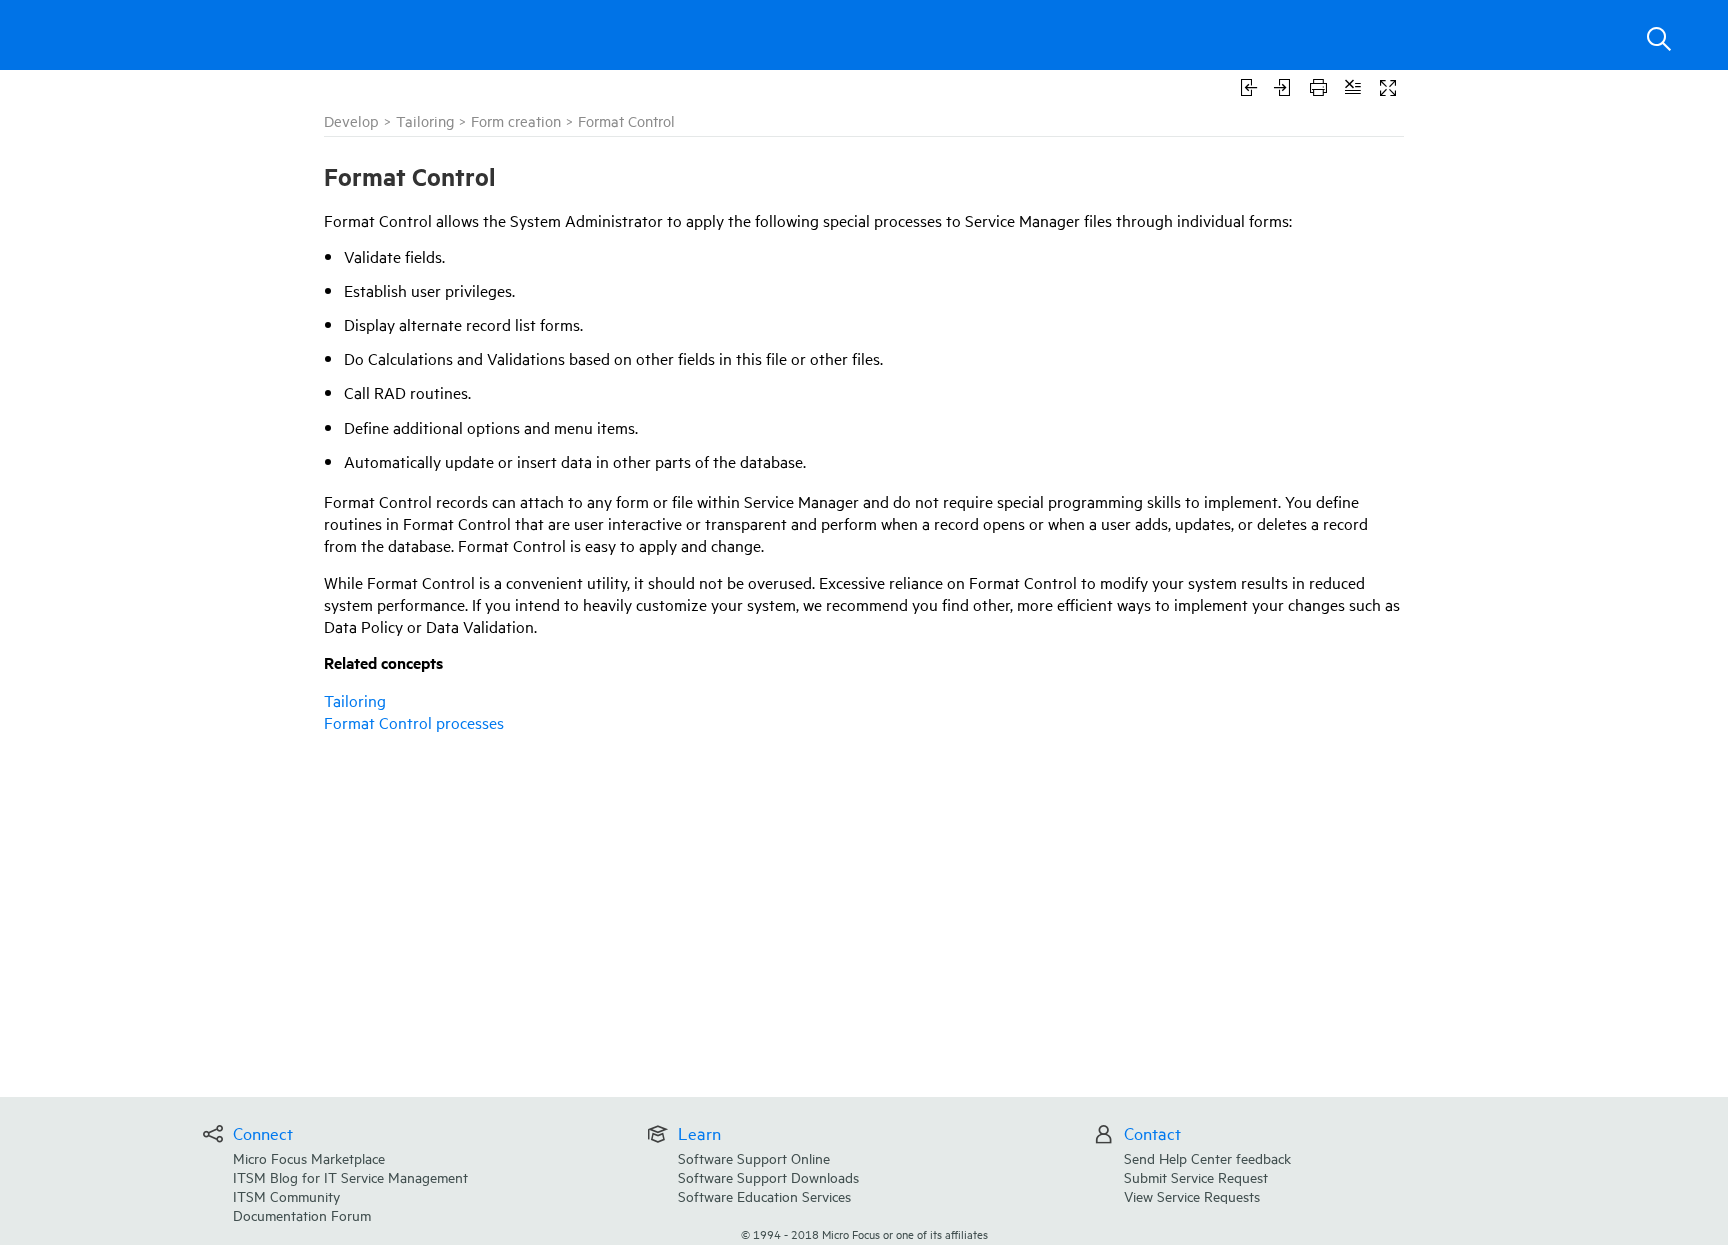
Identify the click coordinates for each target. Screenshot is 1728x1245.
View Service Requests (1192, 1195)
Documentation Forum (302, 1214)
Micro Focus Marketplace (309, 1157)
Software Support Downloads (768, 1176)
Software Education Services (764, 1195)
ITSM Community (286, 1195)
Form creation (516, 120)
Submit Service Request (1196, 1176)
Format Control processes (414, 722)
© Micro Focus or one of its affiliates (864, 1233)
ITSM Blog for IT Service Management (350, 1176)
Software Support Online (754, 1157)
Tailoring (425, 120)
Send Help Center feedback (1207, 1157)
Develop (351, 120)
